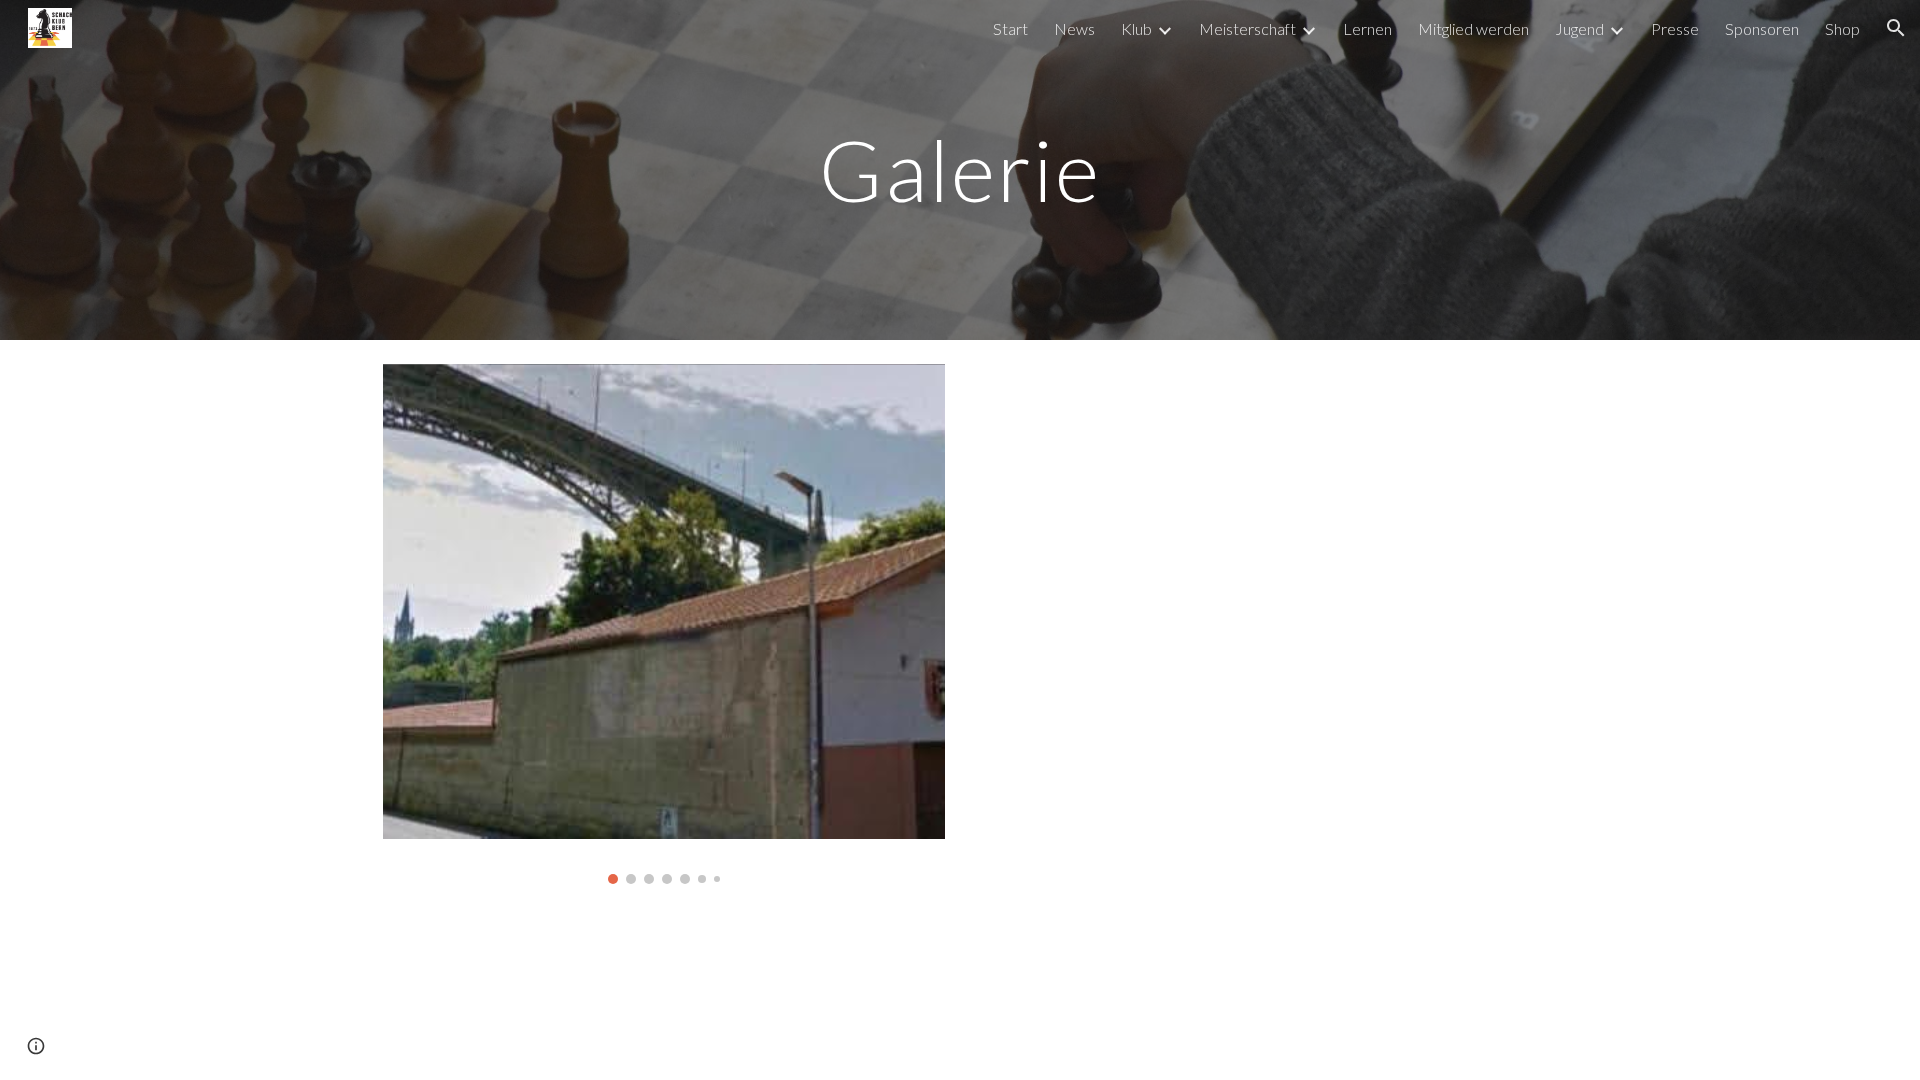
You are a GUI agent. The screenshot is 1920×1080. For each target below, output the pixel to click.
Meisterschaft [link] (1247, 28)
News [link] (1074, 28)
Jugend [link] (1579, 28)
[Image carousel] (664, 624)
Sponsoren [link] (1762, 28)
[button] (1896, 28)
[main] (960, 169)
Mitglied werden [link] (1473, 28)
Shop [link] (1842, 28)
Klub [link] (1136, 28)
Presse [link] (1675, 28)
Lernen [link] (1367, 28)
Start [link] (1010, 28)
